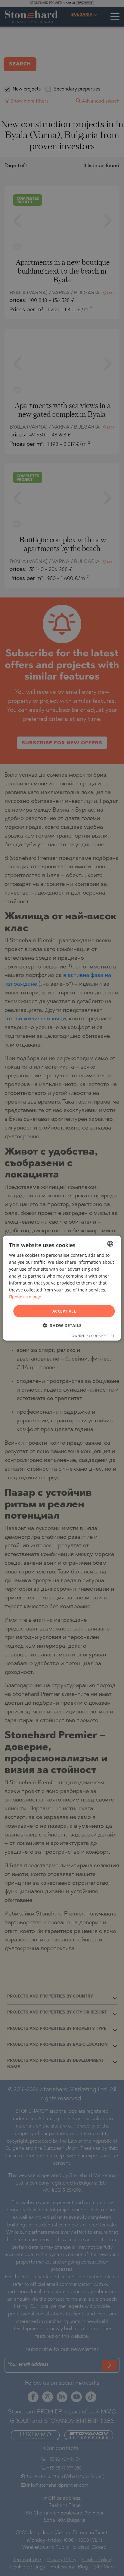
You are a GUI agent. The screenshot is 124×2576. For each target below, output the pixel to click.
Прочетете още (25, 1297)
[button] (62, 1325)
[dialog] (62, 1288)
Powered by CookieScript (92, 1336)
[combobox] (110, 1244)
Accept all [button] (64, 1311)
